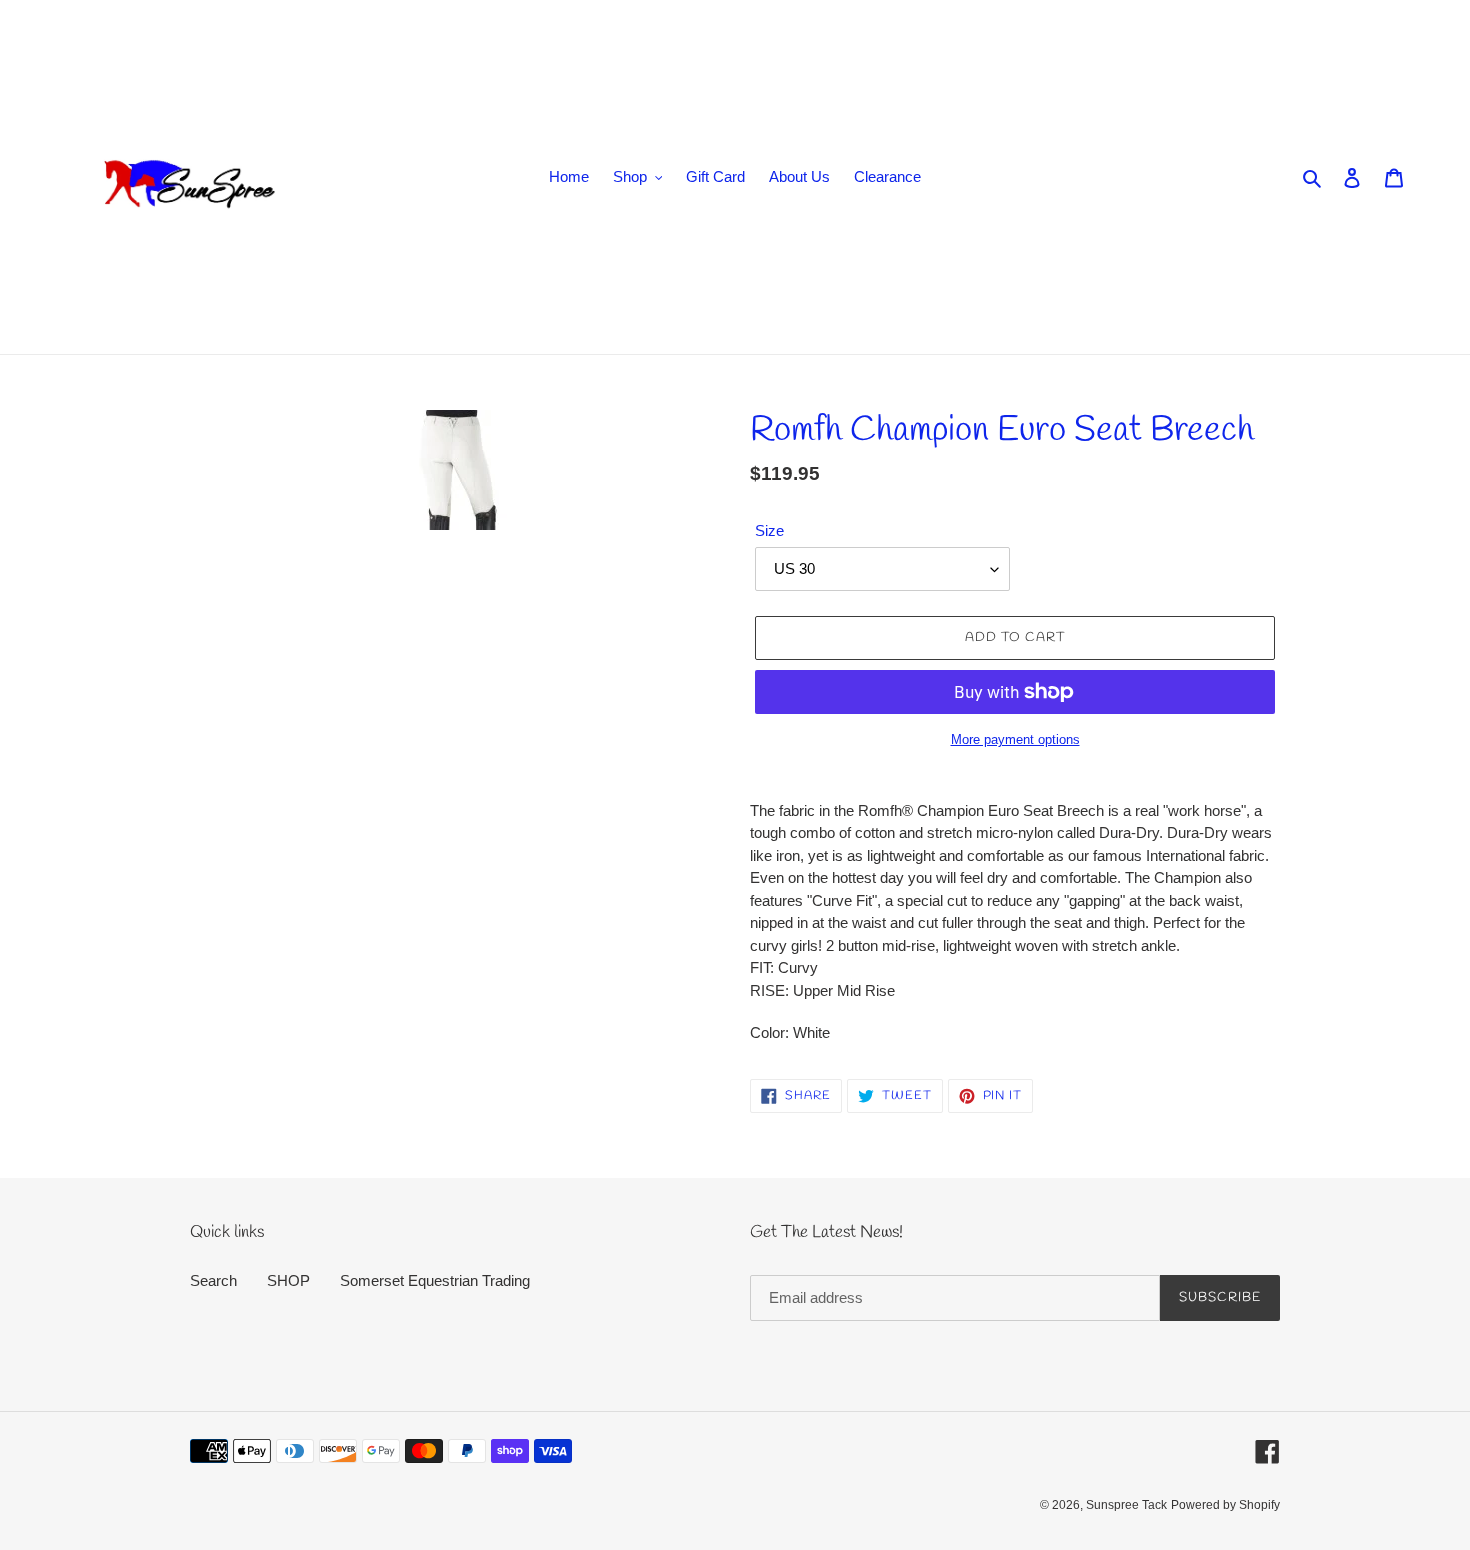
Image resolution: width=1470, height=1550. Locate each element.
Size (769, 530)
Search (213, 1280)
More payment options (1015, 739)
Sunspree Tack (1126, 1505)
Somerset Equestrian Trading (435, 1280)
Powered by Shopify (1225, 1505)
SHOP (288, 1280)
